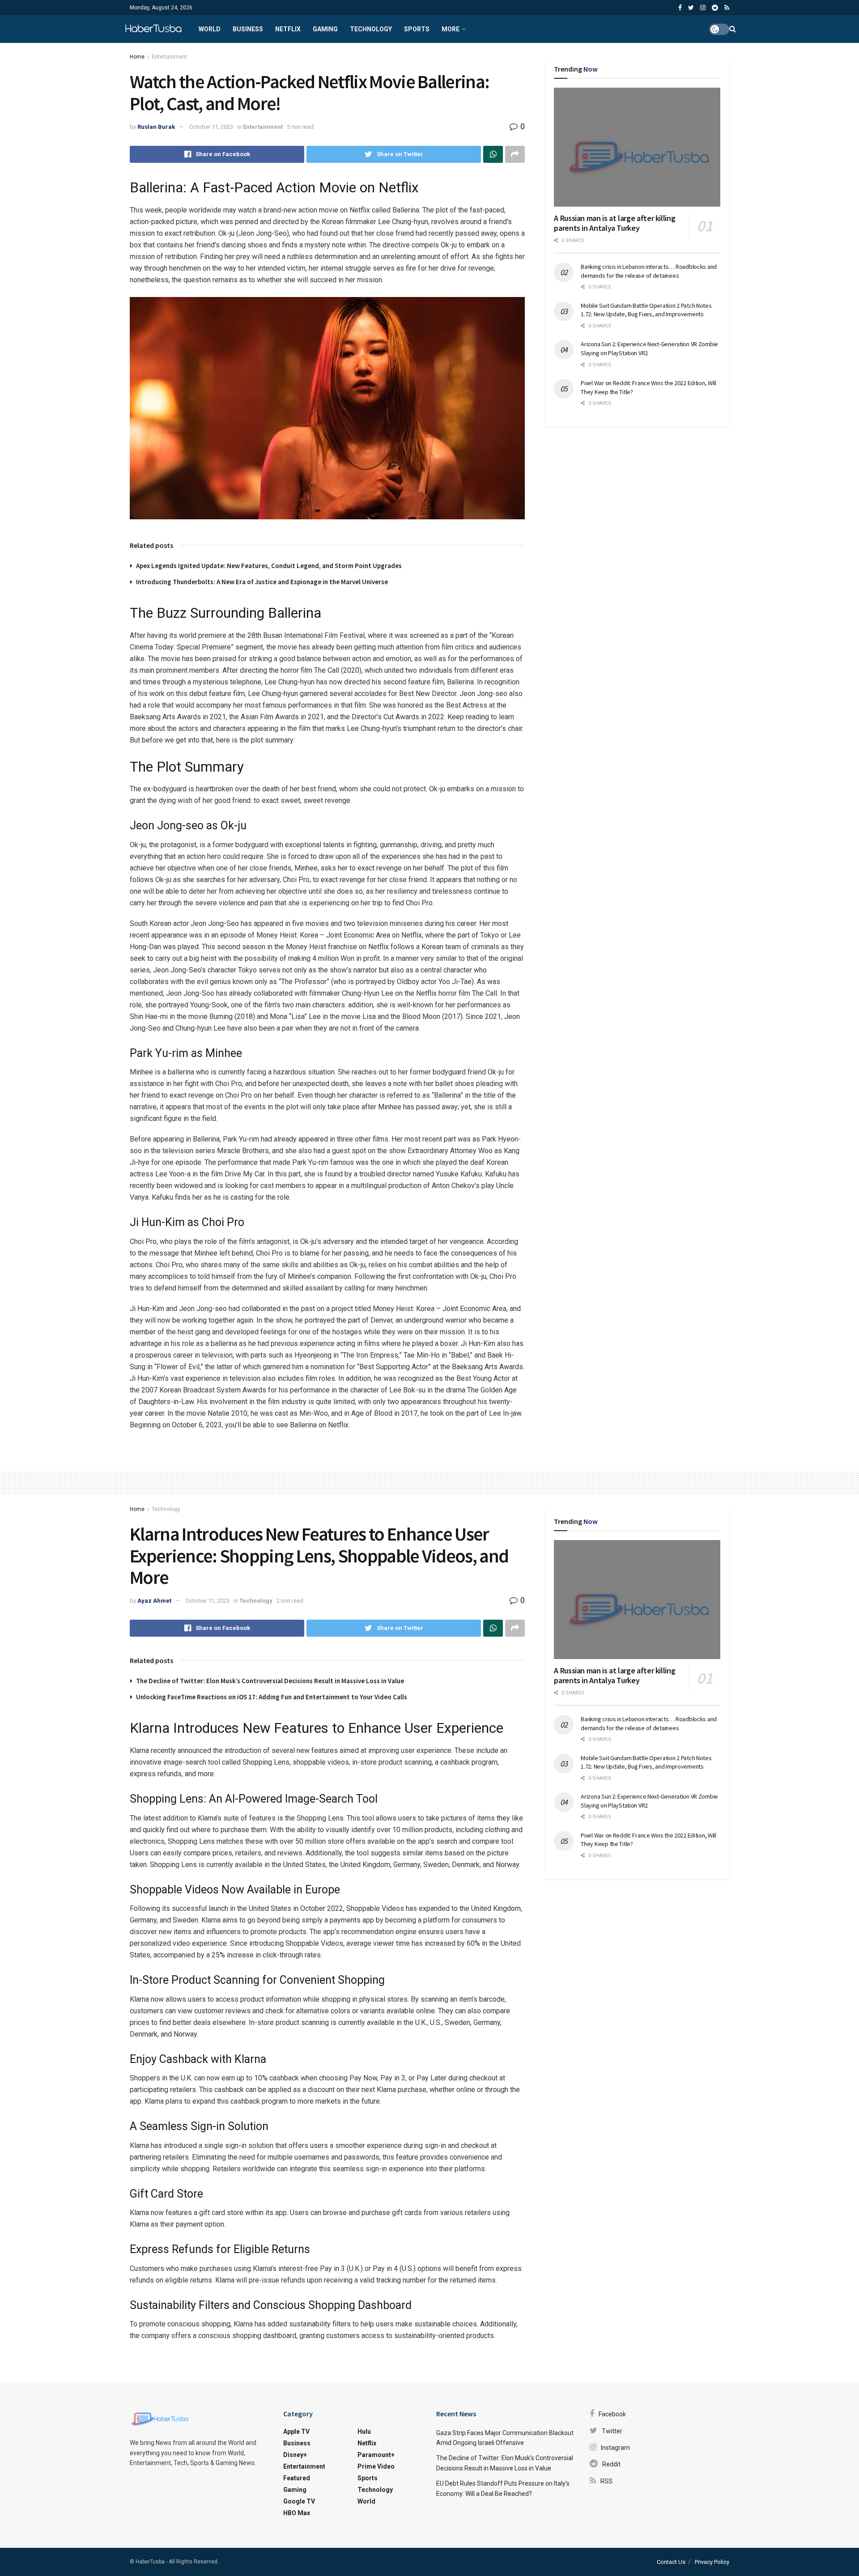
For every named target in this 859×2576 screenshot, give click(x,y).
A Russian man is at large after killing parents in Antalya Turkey (614, 223)
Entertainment (169, 57)
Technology (371, 29)
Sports (417, 29)
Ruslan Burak (156, 127)
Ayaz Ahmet (154, 1601)
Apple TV (296, 2432)
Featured (297, 2478)
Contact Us (671, 2562)
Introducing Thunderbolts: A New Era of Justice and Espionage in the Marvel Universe (262, 582)
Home (137, 57)
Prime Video (376, 2466)
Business (248, 29)
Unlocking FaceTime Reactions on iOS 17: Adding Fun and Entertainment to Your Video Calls (272, 1697)
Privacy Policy (712, 2562)
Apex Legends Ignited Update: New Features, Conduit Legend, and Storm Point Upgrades (269, 566)
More (451, 29)
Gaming (325, 29)
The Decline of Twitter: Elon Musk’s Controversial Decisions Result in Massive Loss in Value (270, 1681)
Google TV (299, 2501)
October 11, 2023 (211, 127)
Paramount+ (376, 2455)
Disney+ (295, 2455)
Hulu (364, 2432)
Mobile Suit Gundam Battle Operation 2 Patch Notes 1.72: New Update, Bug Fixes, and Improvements (646, 310)
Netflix (288, 29)
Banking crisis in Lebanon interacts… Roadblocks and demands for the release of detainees (649, 271)
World (210, 29)
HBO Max (297, 2513)
